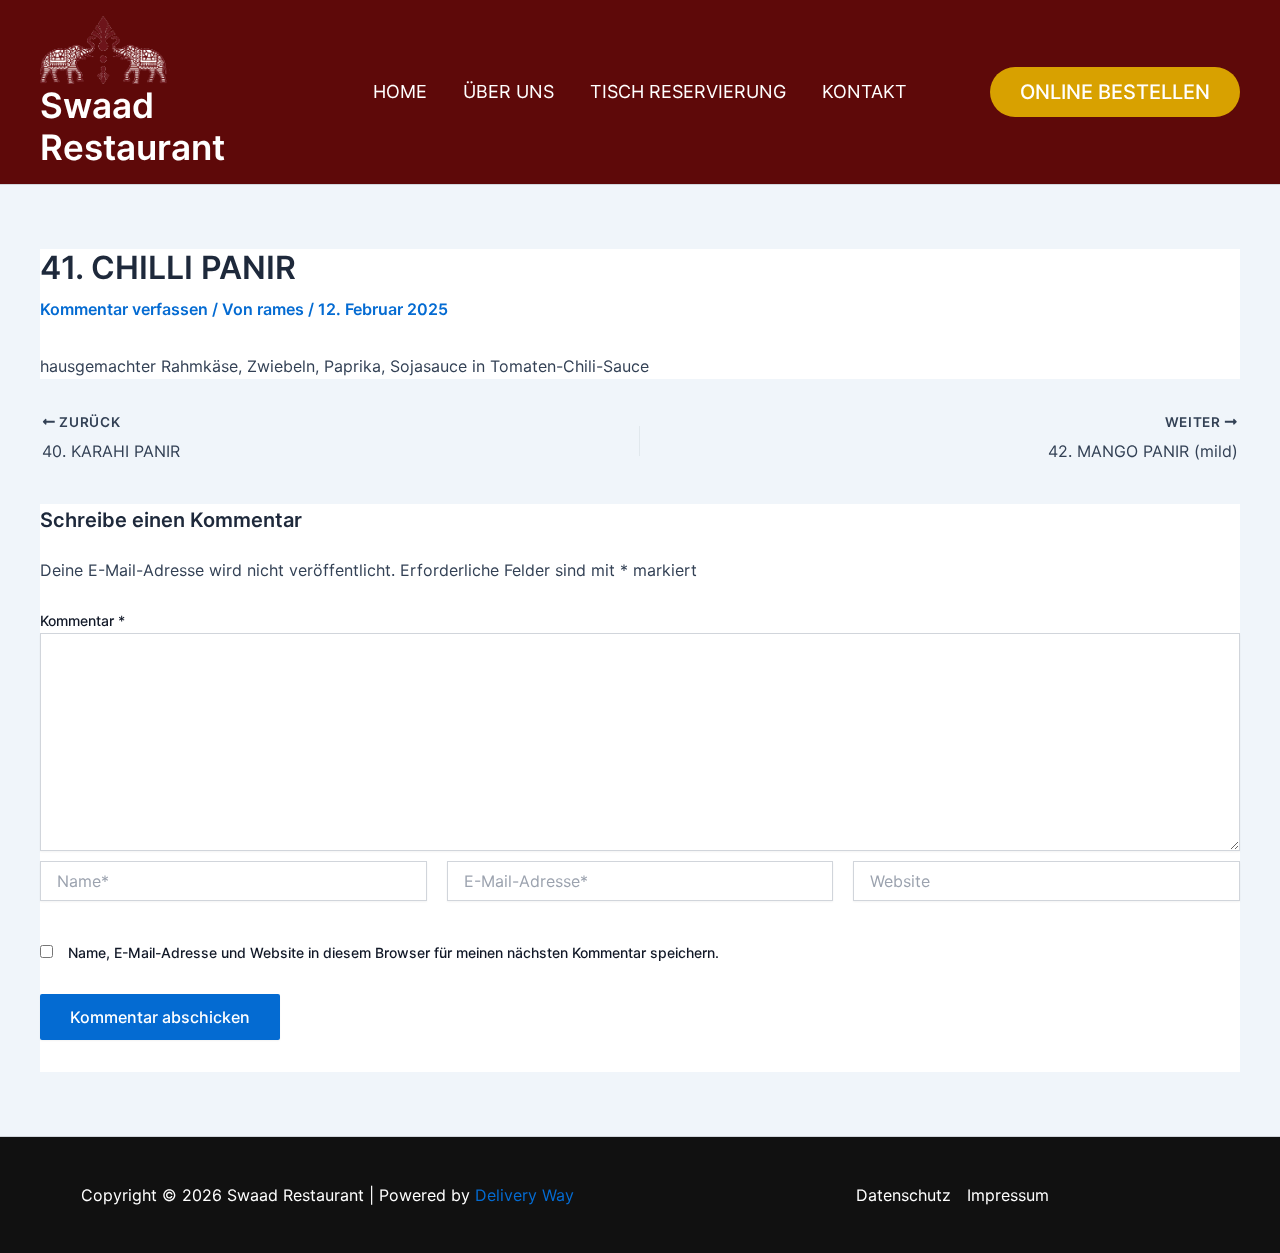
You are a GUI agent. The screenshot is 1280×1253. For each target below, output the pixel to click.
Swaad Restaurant (132, 126)
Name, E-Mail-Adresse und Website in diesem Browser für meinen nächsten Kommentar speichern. (393, 952)
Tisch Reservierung (688, 91)
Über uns (508, 91)
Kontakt (864, 91)
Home (400, 91)
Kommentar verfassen (124, 309)
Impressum (1008, 1195)
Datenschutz (903, 1195)
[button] (1115, 92)
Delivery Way (524, 1195)
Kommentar (82, 620)
